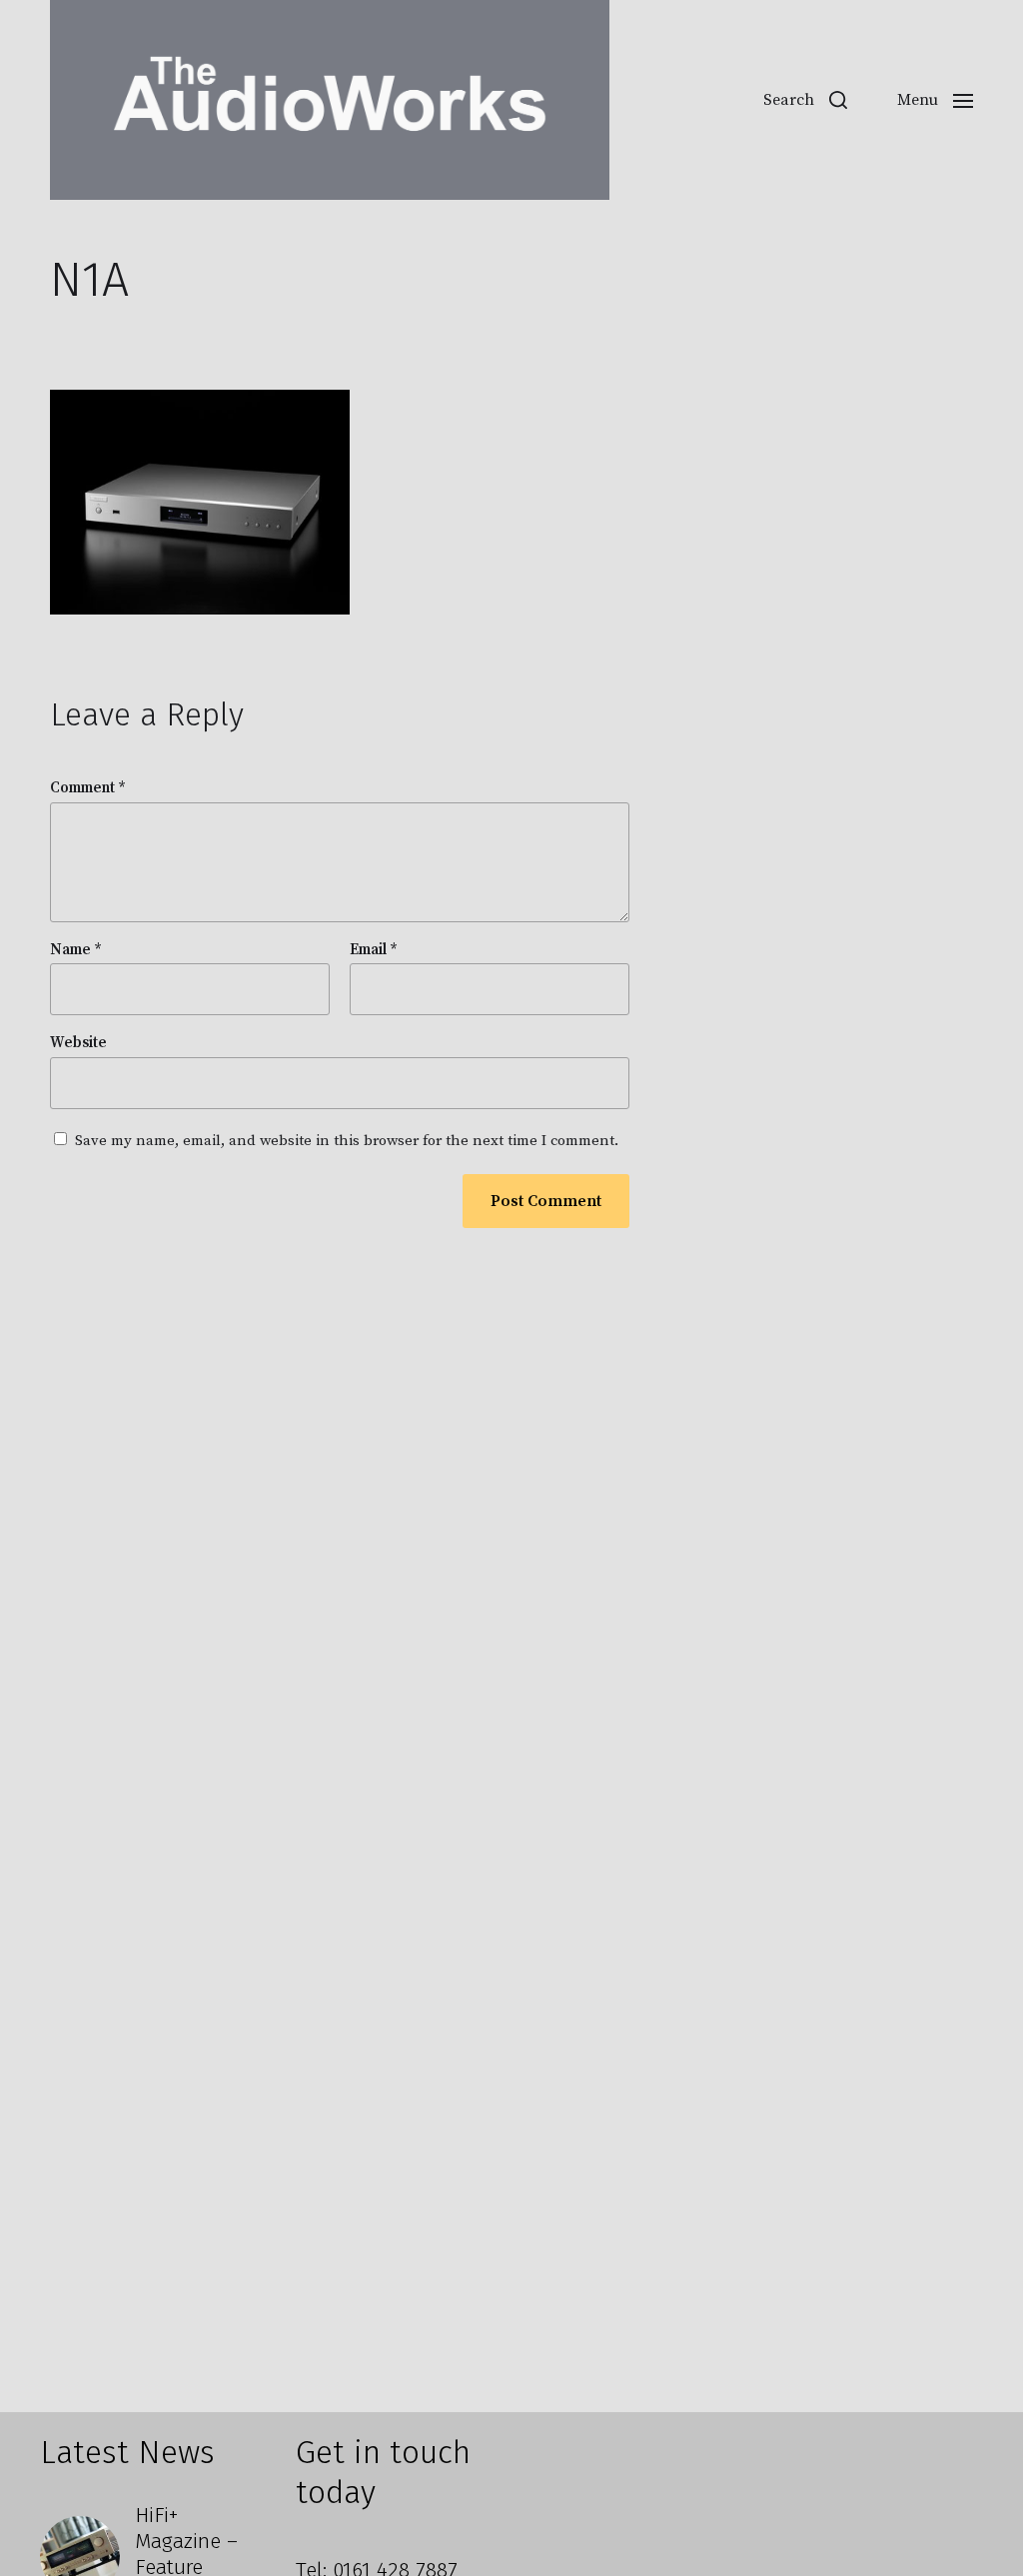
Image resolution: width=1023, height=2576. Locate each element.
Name (76, 951)
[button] (805, 100)
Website (78, 1043)
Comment (88, 789)
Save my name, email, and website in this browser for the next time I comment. (347, 1142)
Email (374, 951)
